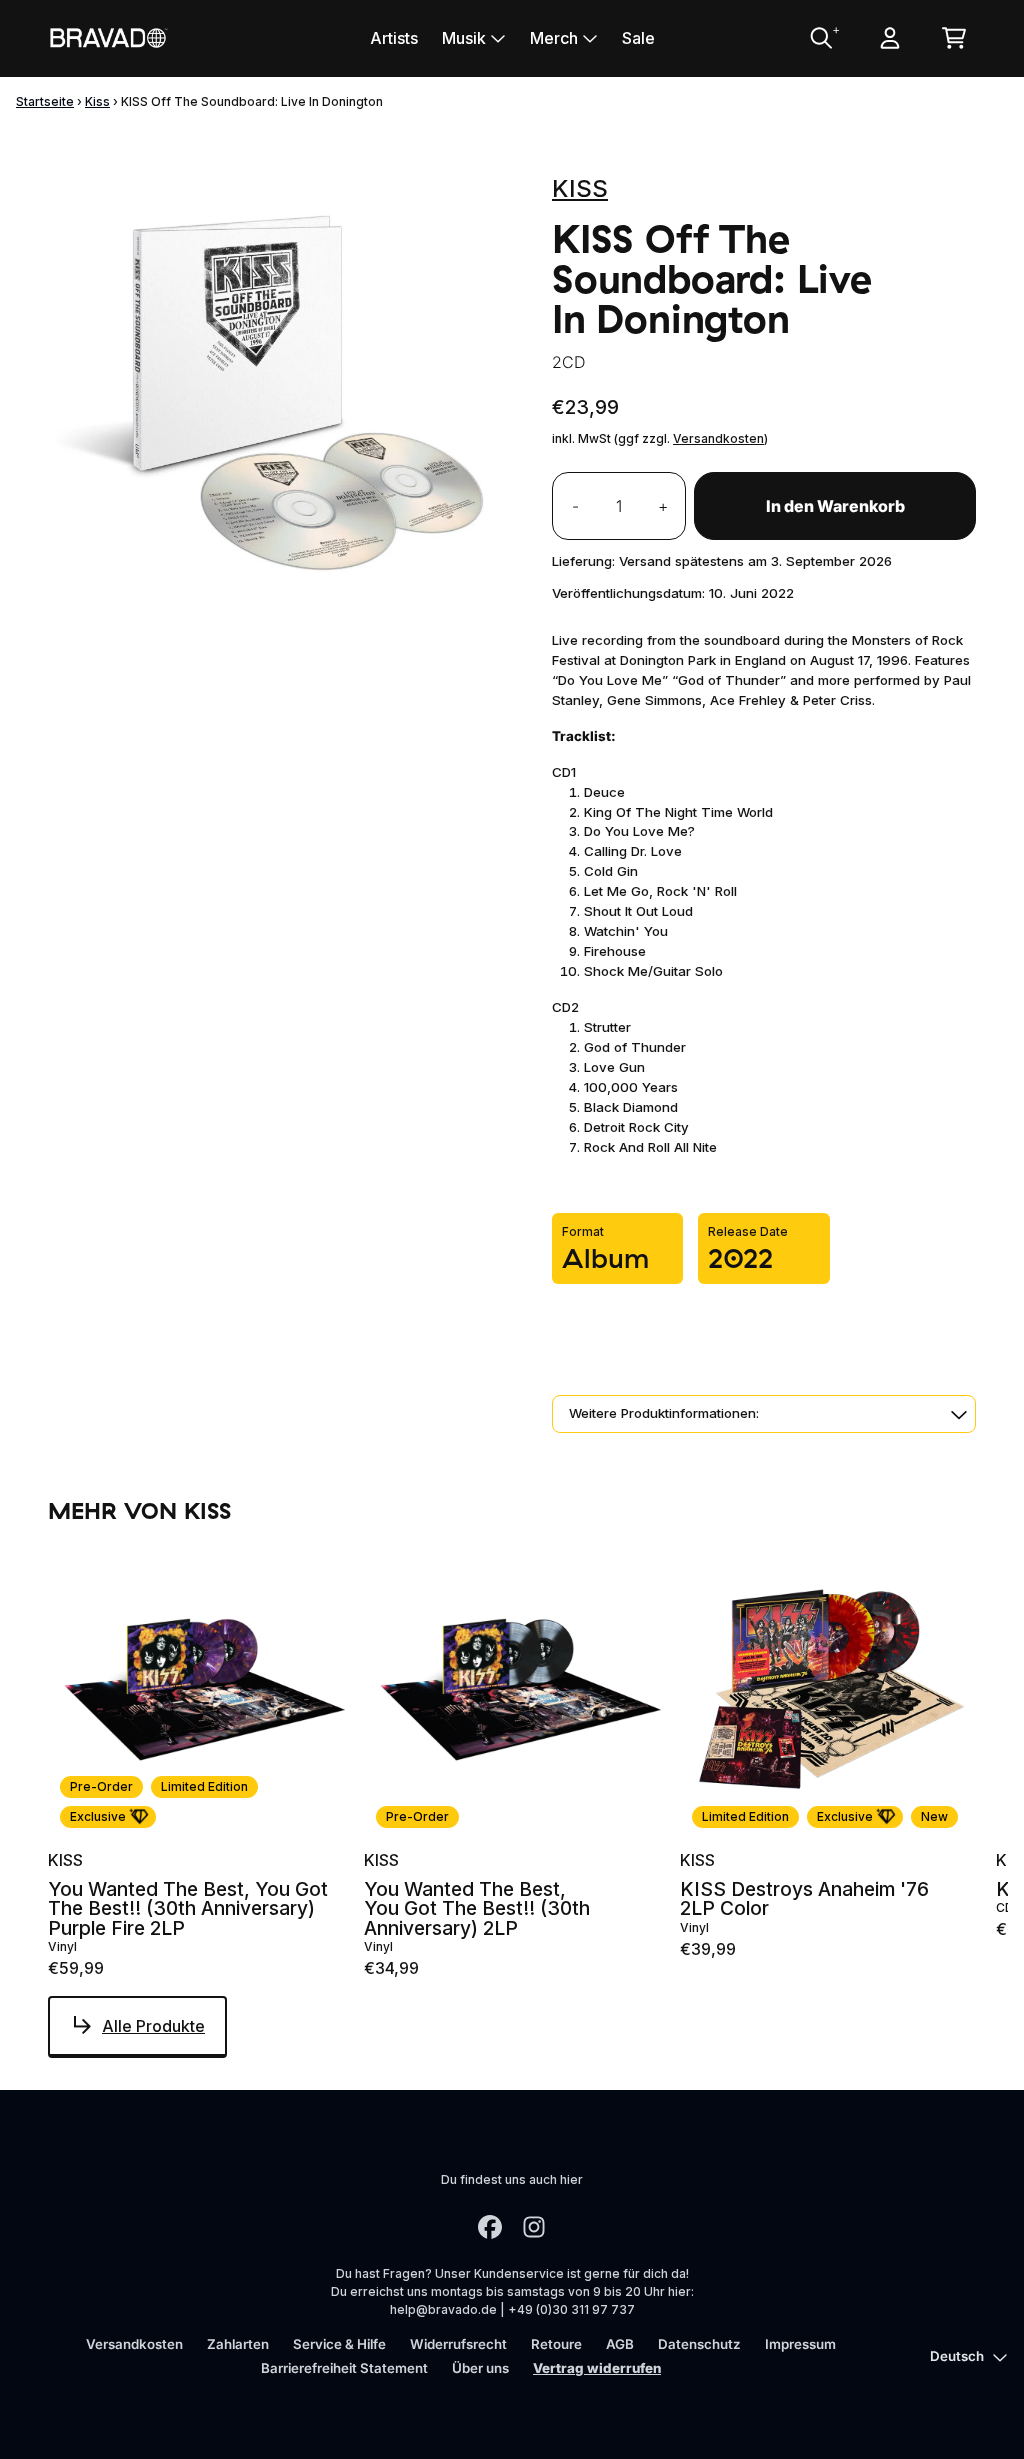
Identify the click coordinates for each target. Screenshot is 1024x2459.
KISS (580, 188)
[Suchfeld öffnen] (820, 38)
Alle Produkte (153, 2026)
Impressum (800, 2344)
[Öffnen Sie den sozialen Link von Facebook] (490, 2227)
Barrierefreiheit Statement (344, 2368)
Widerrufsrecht (458, 2344)
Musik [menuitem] (464, 38)
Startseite (45, 101)
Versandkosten (718, 438)
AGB (620, 2344)
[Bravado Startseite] (108, 37)
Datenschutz (699, 2344)
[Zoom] (280, 391)
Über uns (480, 2368)
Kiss (97, 101)
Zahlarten (238, 2344)
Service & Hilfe (339, 2344)
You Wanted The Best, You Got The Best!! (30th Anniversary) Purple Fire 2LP (188, 1909)
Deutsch (957, 2356)
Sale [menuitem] (638, 38)
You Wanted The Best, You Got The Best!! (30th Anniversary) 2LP (477, 1909)
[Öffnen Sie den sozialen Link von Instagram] (534, 2227)
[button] (764, 1414)
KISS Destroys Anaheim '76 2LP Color (804, 1899)
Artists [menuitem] (394, 38)
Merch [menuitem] (554, 38)
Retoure (556, 2344)
